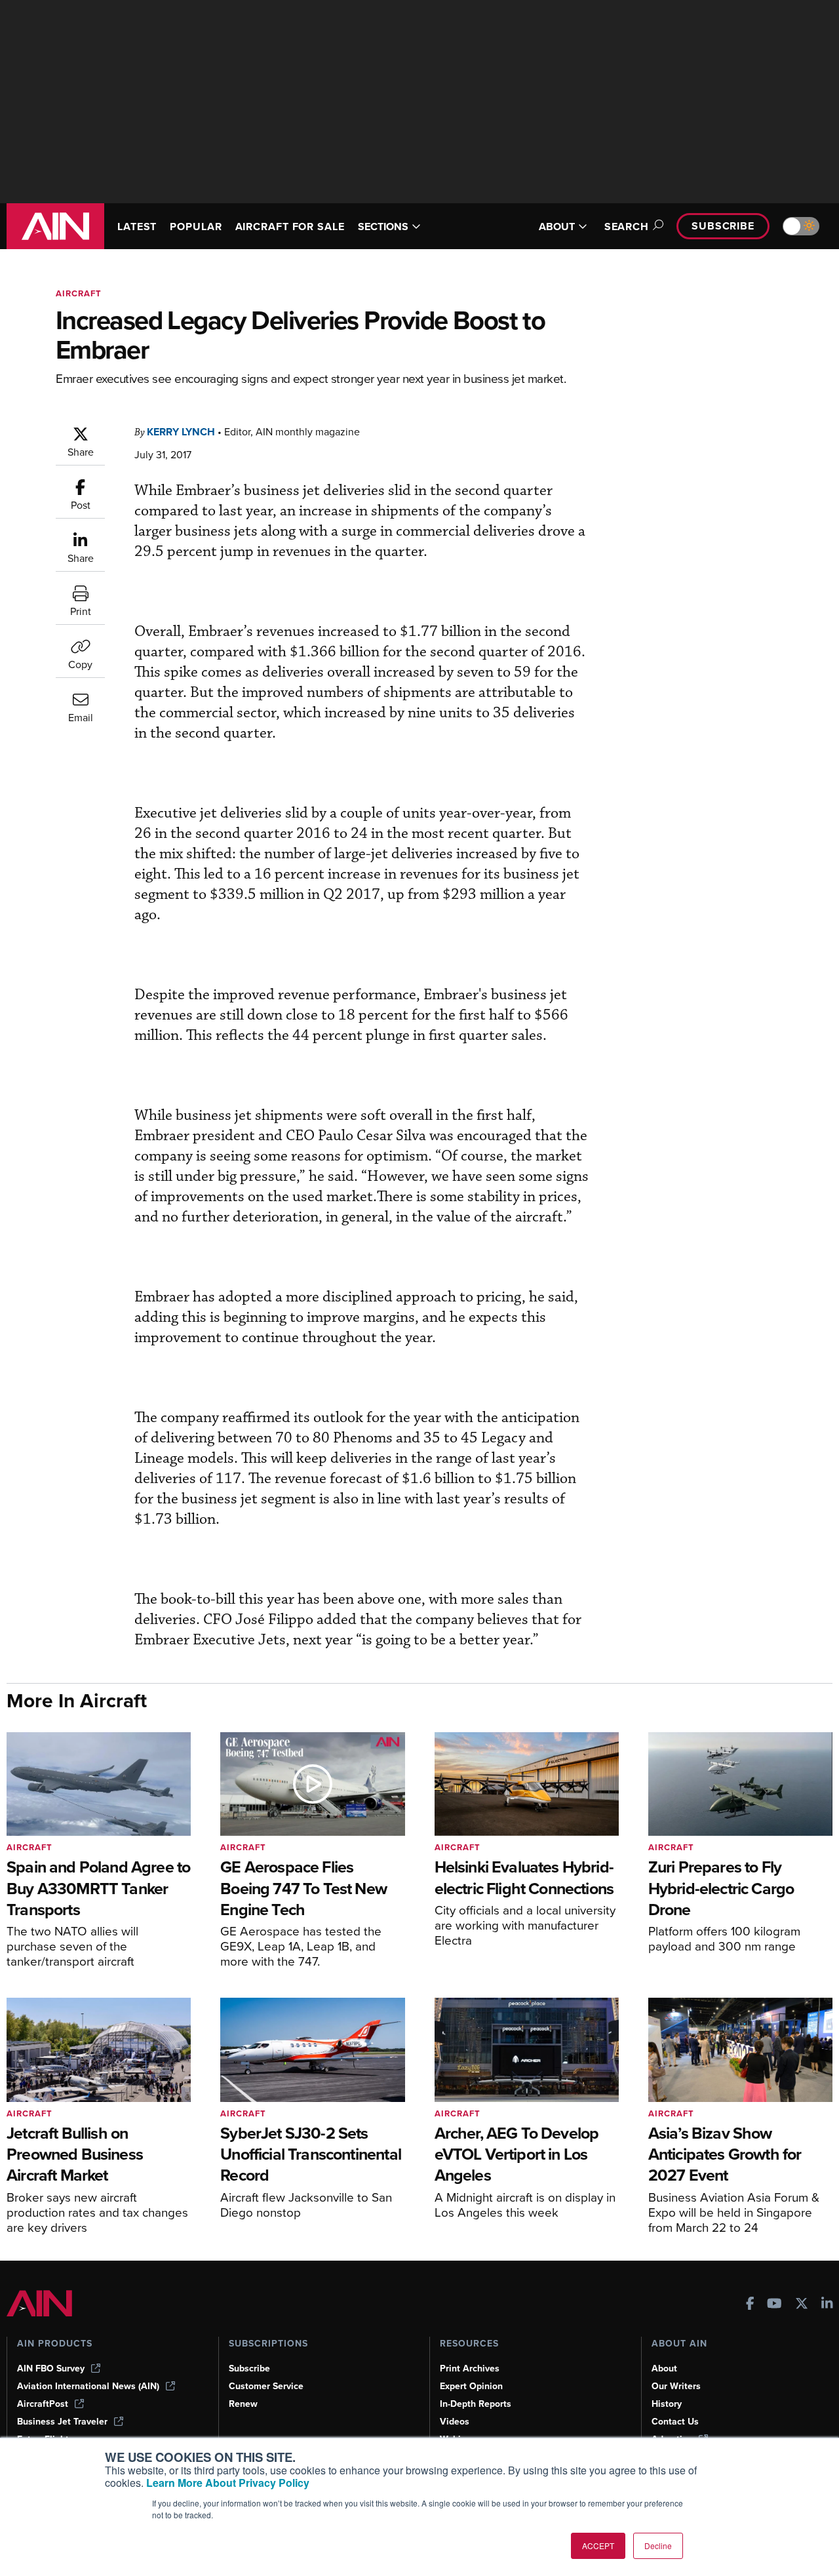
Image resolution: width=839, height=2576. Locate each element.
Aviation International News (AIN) (88, 2386)
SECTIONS (383, 227)
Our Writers (676, 2386)
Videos (455, 2422)
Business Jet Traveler (62, 2422)
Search (627, 227)
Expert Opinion (471, 2386)
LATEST (137, 227)
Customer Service (266, 2386)
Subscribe (723, 226)
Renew (243, 2404)
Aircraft (79, 293)
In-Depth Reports (476, 2404)
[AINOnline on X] (802, 2305)
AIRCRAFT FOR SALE (290, 227)
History (667, 2404)
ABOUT (557, 227)
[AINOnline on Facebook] (750, 2305)
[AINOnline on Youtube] (774, 2305)
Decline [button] (658, 2546)
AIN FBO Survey (51, 2368)
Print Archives (470, 2368)
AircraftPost (43, 2404)
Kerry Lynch (181, 432)
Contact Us (675, 2422)
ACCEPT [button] (598, 2546)
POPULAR (196, 227)
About (664, 2368)
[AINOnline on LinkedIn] (827, 2305)
